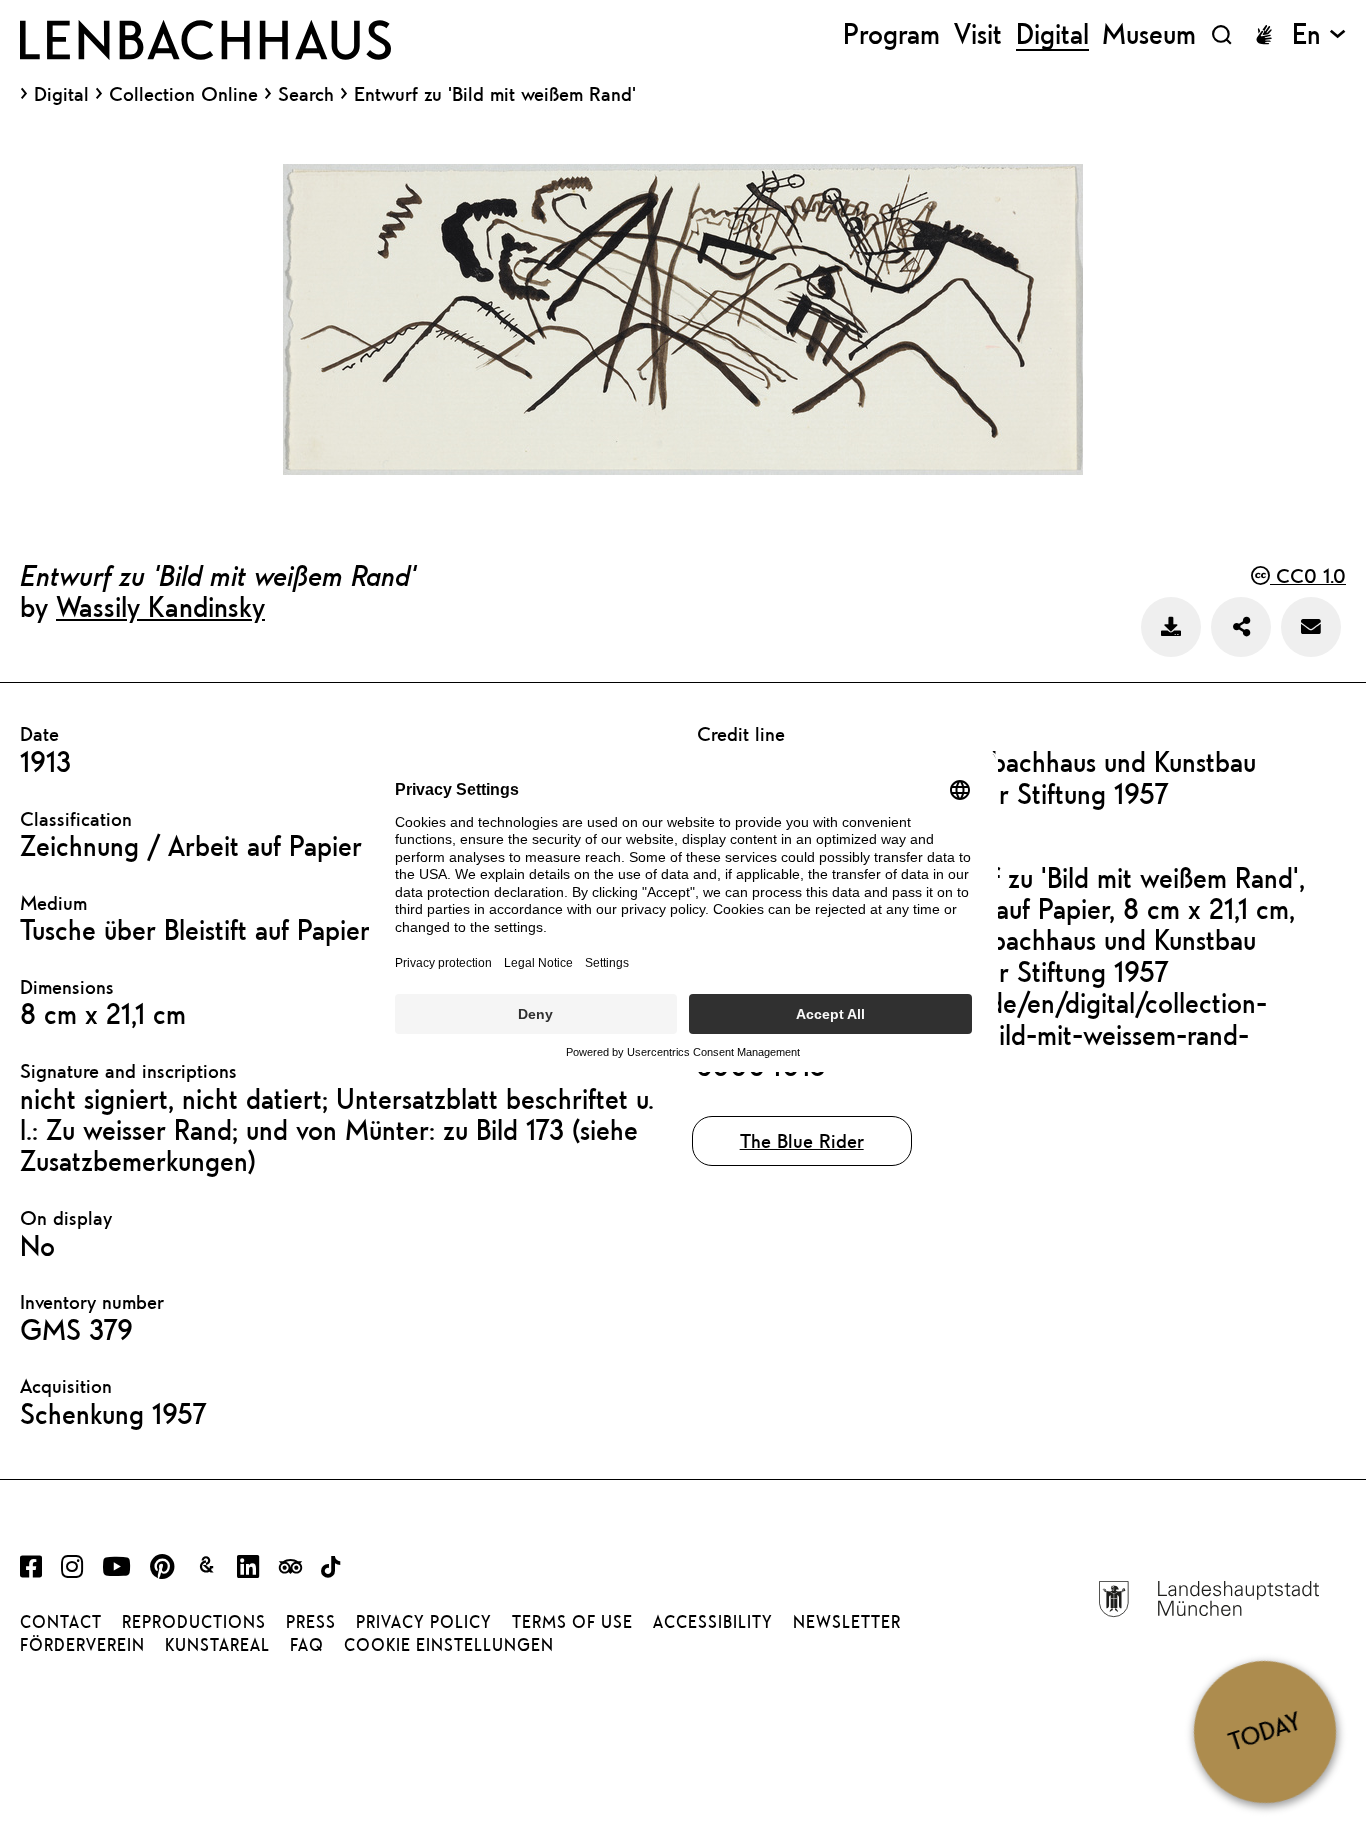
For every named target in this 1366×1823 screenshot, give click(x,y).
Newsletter (847, 1622)
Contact (61, 1622)
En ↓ (1319, 34)
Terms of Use (572, 1622)
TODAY (1264, 1731)
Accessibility (713, 1622)
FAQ (307, 1645)
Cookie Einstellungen (449, 1645)
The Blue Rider (802, 1140)
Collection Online (183, 94)
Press (311, 1622)
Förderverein (82, 1645)
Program (891, 34)
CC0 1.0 (1308, 575)
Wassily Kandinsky (160, 606)
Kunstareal (217, 1645)
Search (306, 93)
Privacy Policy (424, 1622)
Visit (978, 34)
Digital (61, 94)
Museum (1149, 34)
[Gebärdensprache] (1264, 35)
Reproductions (194, 1622)
